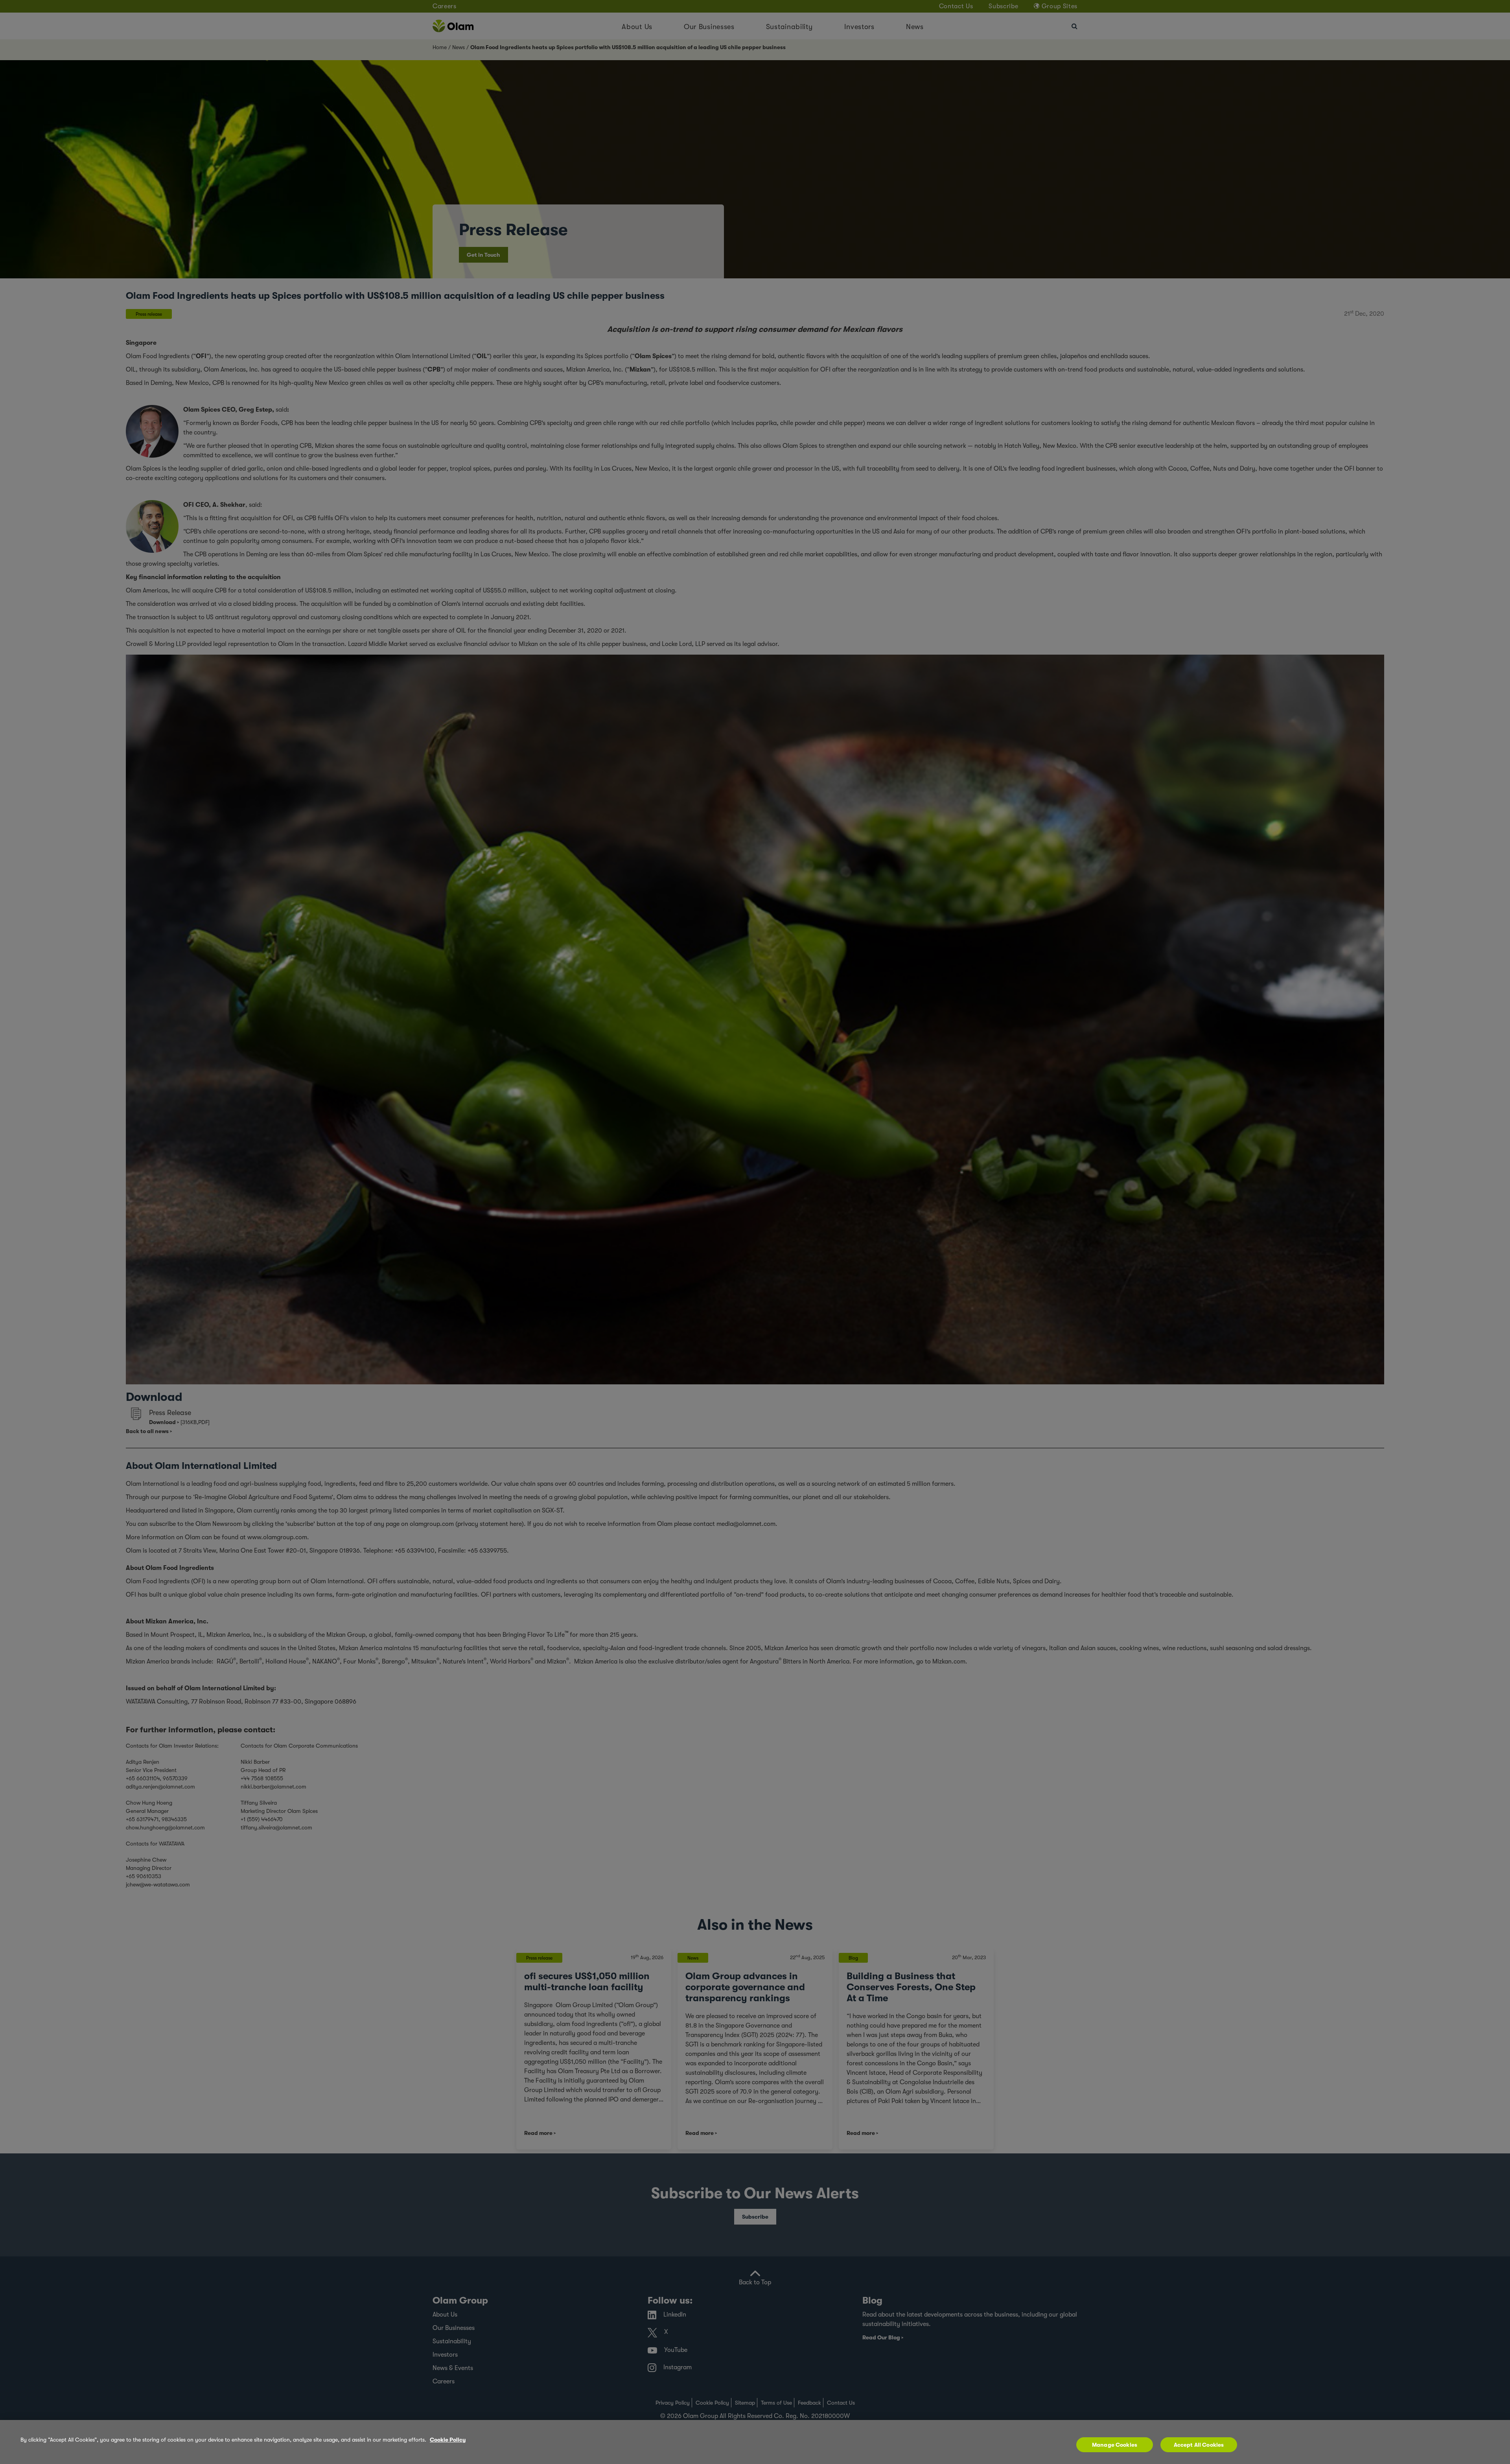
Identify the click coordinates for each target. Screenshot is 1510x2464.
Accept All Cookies (1199, 2445)
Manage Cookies (1115, 2445)
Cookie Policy (448, 2440)
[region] (755, 2442)
